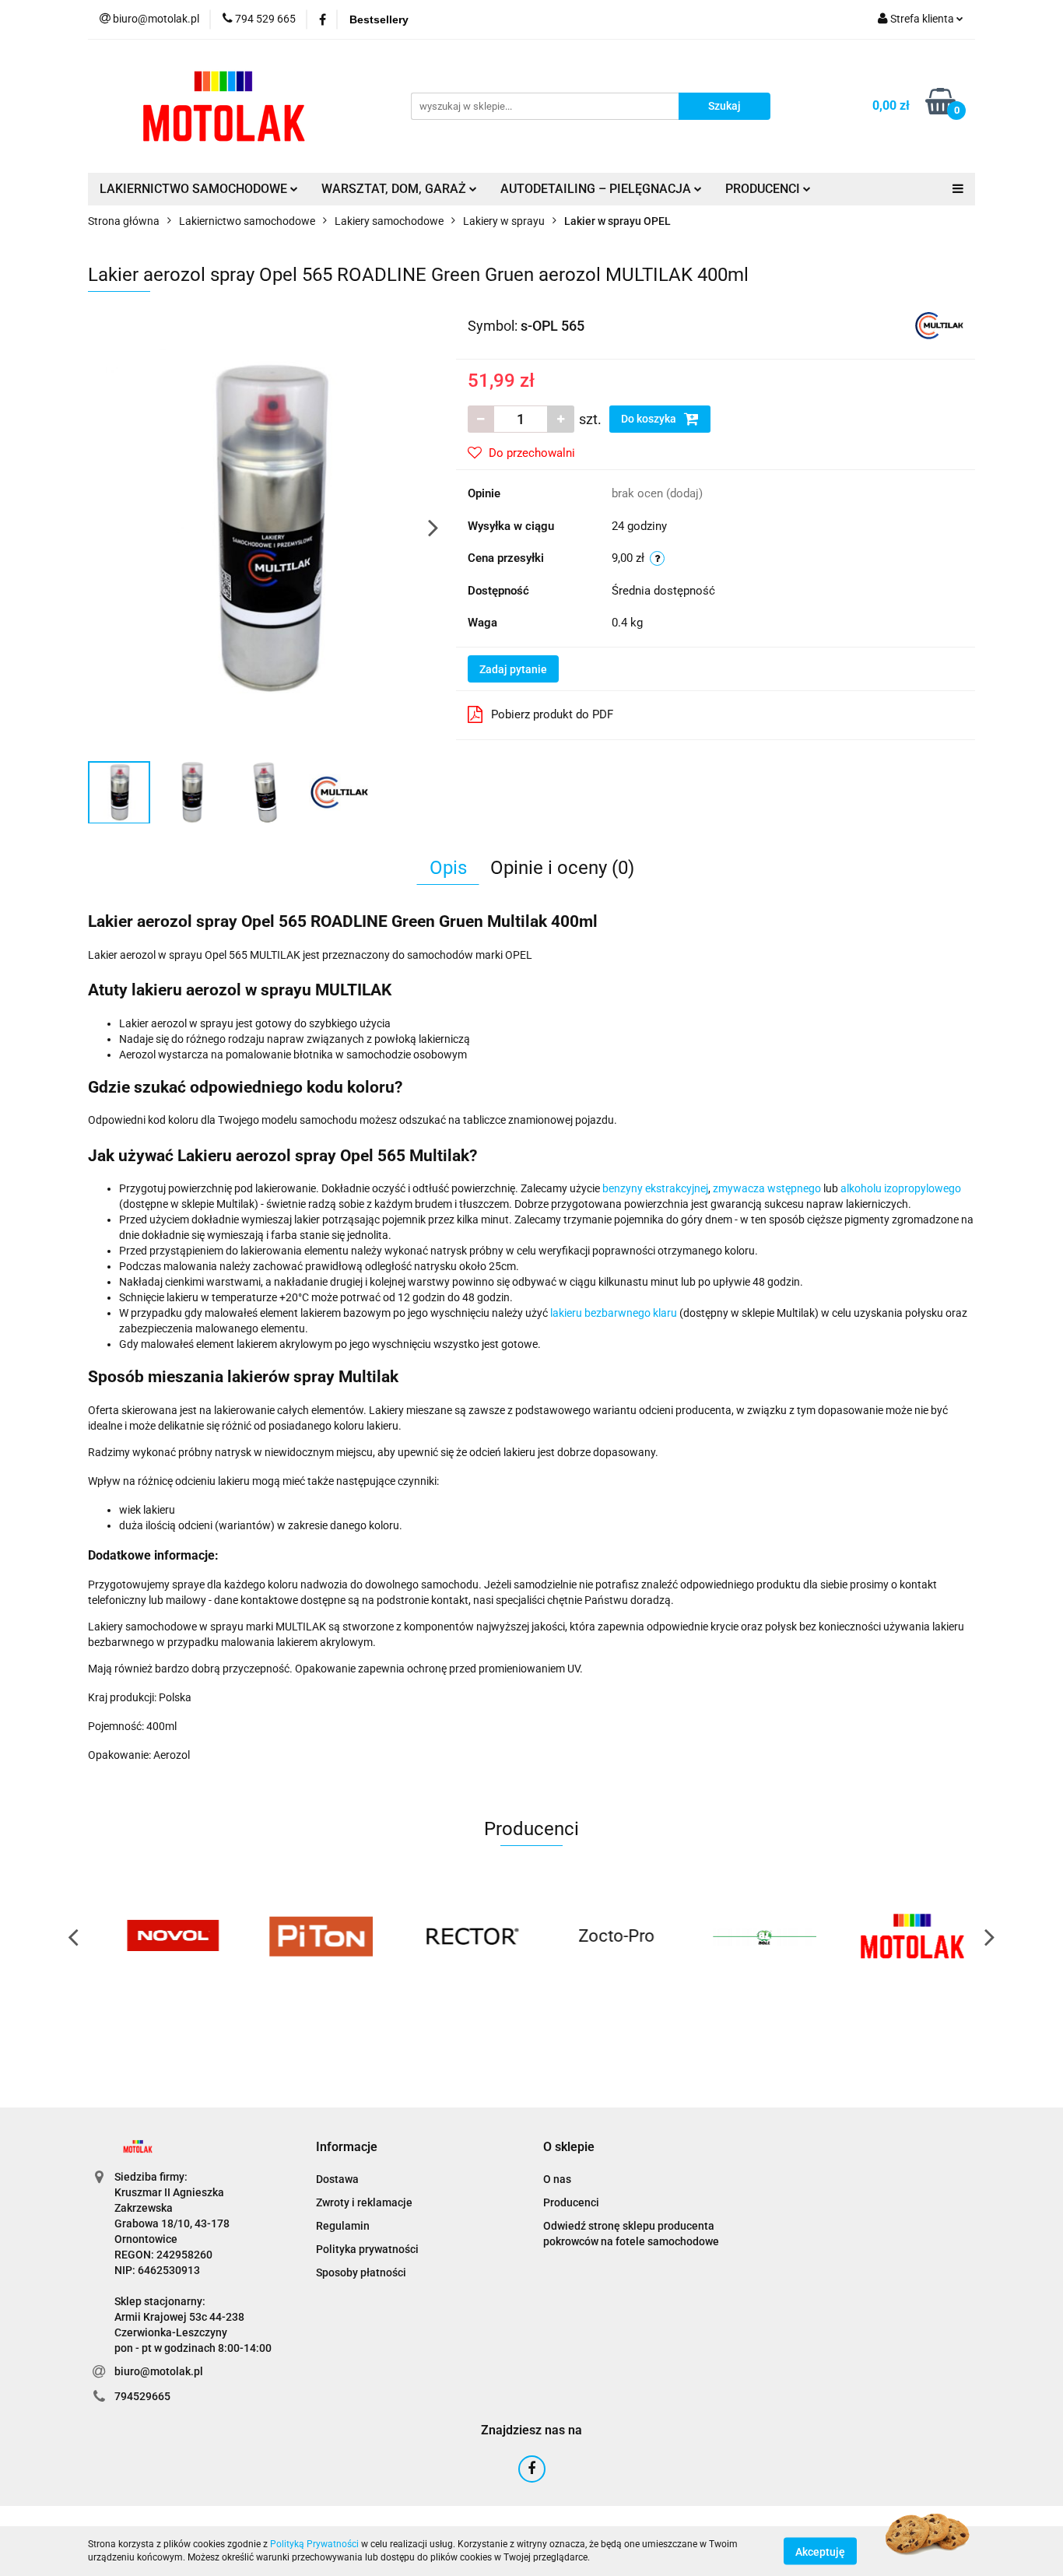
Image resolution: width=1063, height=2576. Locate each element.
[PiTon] (310, 1936)
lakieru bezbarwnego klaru (614, 1313)
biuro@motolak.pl (159, 2371)
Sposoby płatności (361, 2272)
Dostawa (337, 2179)
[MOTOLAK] (901, 1936)
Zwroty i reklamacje (364, 2202)
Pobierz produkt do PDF (552, 714)
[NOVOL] (162, 1936)
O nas (557, 2179)
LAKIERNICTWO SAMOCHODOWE (195, 189)
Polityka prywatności (367, 2249)
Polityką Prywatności (314, 2544)
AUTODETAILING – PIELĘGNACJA (597, 189)
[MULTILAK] (939, 325)
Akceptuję (820, 2551)
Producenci (571, 2202)
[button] (347, 2148)
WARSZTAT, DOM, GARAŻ (395, 189)
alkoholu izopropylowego (901, 1188)
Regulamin (343, 2226)
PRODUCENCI (764, 189)
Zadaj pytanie (513, 669)
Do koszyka (650, 419)
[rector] (458, 1936)
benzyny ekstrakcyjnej (655, 1188)
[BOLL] (753, 1936)
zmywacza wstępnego (767, 1188)
